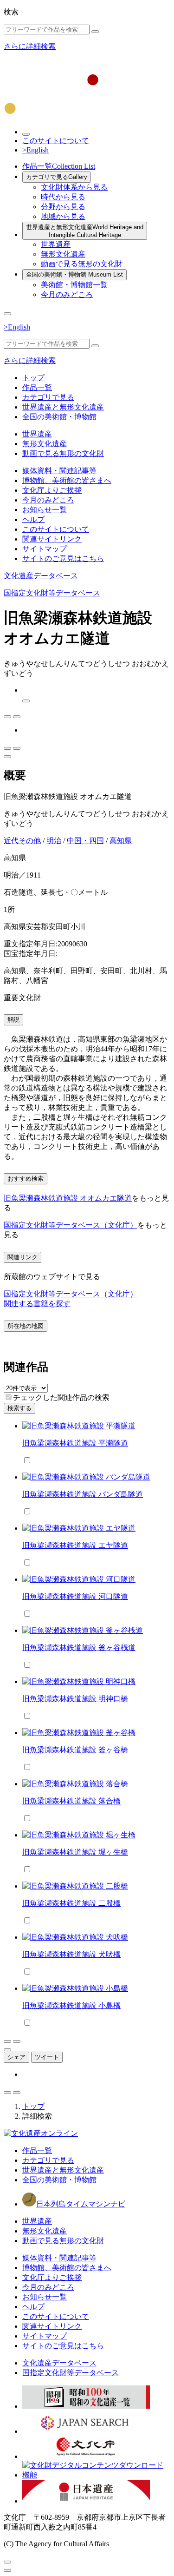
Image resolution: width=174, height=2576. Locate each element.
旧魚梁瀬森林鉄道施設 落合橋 (71, 1801)
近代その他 (22, 841)
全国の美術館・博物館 (74, 274)
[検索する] (95, 32)
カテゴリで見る (57, 177)
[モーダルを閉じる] (7, 2562)
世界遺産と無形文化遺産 (85, 231)
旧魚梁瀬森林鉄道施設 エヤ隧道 (75, 1545)
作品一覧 (59, 166)
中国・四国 (85, 841)
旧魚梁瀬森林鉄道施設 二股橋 (71, 1903)
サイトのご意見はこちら (63, 558)
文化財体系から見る (74, 187)
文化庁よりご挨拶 (52, 490)
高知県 (121, 841)
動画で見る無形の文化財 (82, 264)
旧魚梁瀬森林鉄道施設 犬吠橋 (71, 1954)
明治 (54, 841)
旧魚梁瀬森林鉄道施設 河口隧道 (75, 1596)
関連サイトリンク (52, 539)
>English (35, 150)
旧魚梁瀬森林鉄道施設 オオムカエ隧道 (68, 1198)
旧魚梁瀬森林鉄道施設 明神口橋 (75, 1699)
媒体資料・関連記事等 (59, 471)
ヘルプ (33, 519)
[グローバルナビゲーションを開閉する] (7, 314)
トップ (33, 378)
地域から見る (63, 216)
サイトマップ (45, 549)
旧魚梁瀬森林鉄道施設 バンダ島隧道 (83, 1494)
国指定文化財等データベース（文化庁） (71, 1225)
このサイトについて (56, 141)
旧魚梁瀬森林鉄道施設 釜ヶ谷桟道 (79, 1648)
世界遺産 (56, 244)
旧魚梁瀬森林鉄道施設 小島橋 (71, 2005)
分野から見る (63, 207)
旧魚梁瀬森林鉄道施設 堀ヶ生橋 (75, 1852)
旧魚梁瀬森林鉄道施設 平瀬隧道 (75, 1443)
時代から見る (63, 197)
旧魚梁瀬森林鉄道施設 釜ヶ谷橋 (75, 1750)
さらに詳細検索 (30, 46)
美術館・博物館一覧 (74, 285)
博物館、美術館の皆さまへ (67, 480)
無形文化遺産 (63, 254)
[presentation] (9, 1397)
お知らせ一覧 (45, 510)
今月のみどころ (67, 294)
